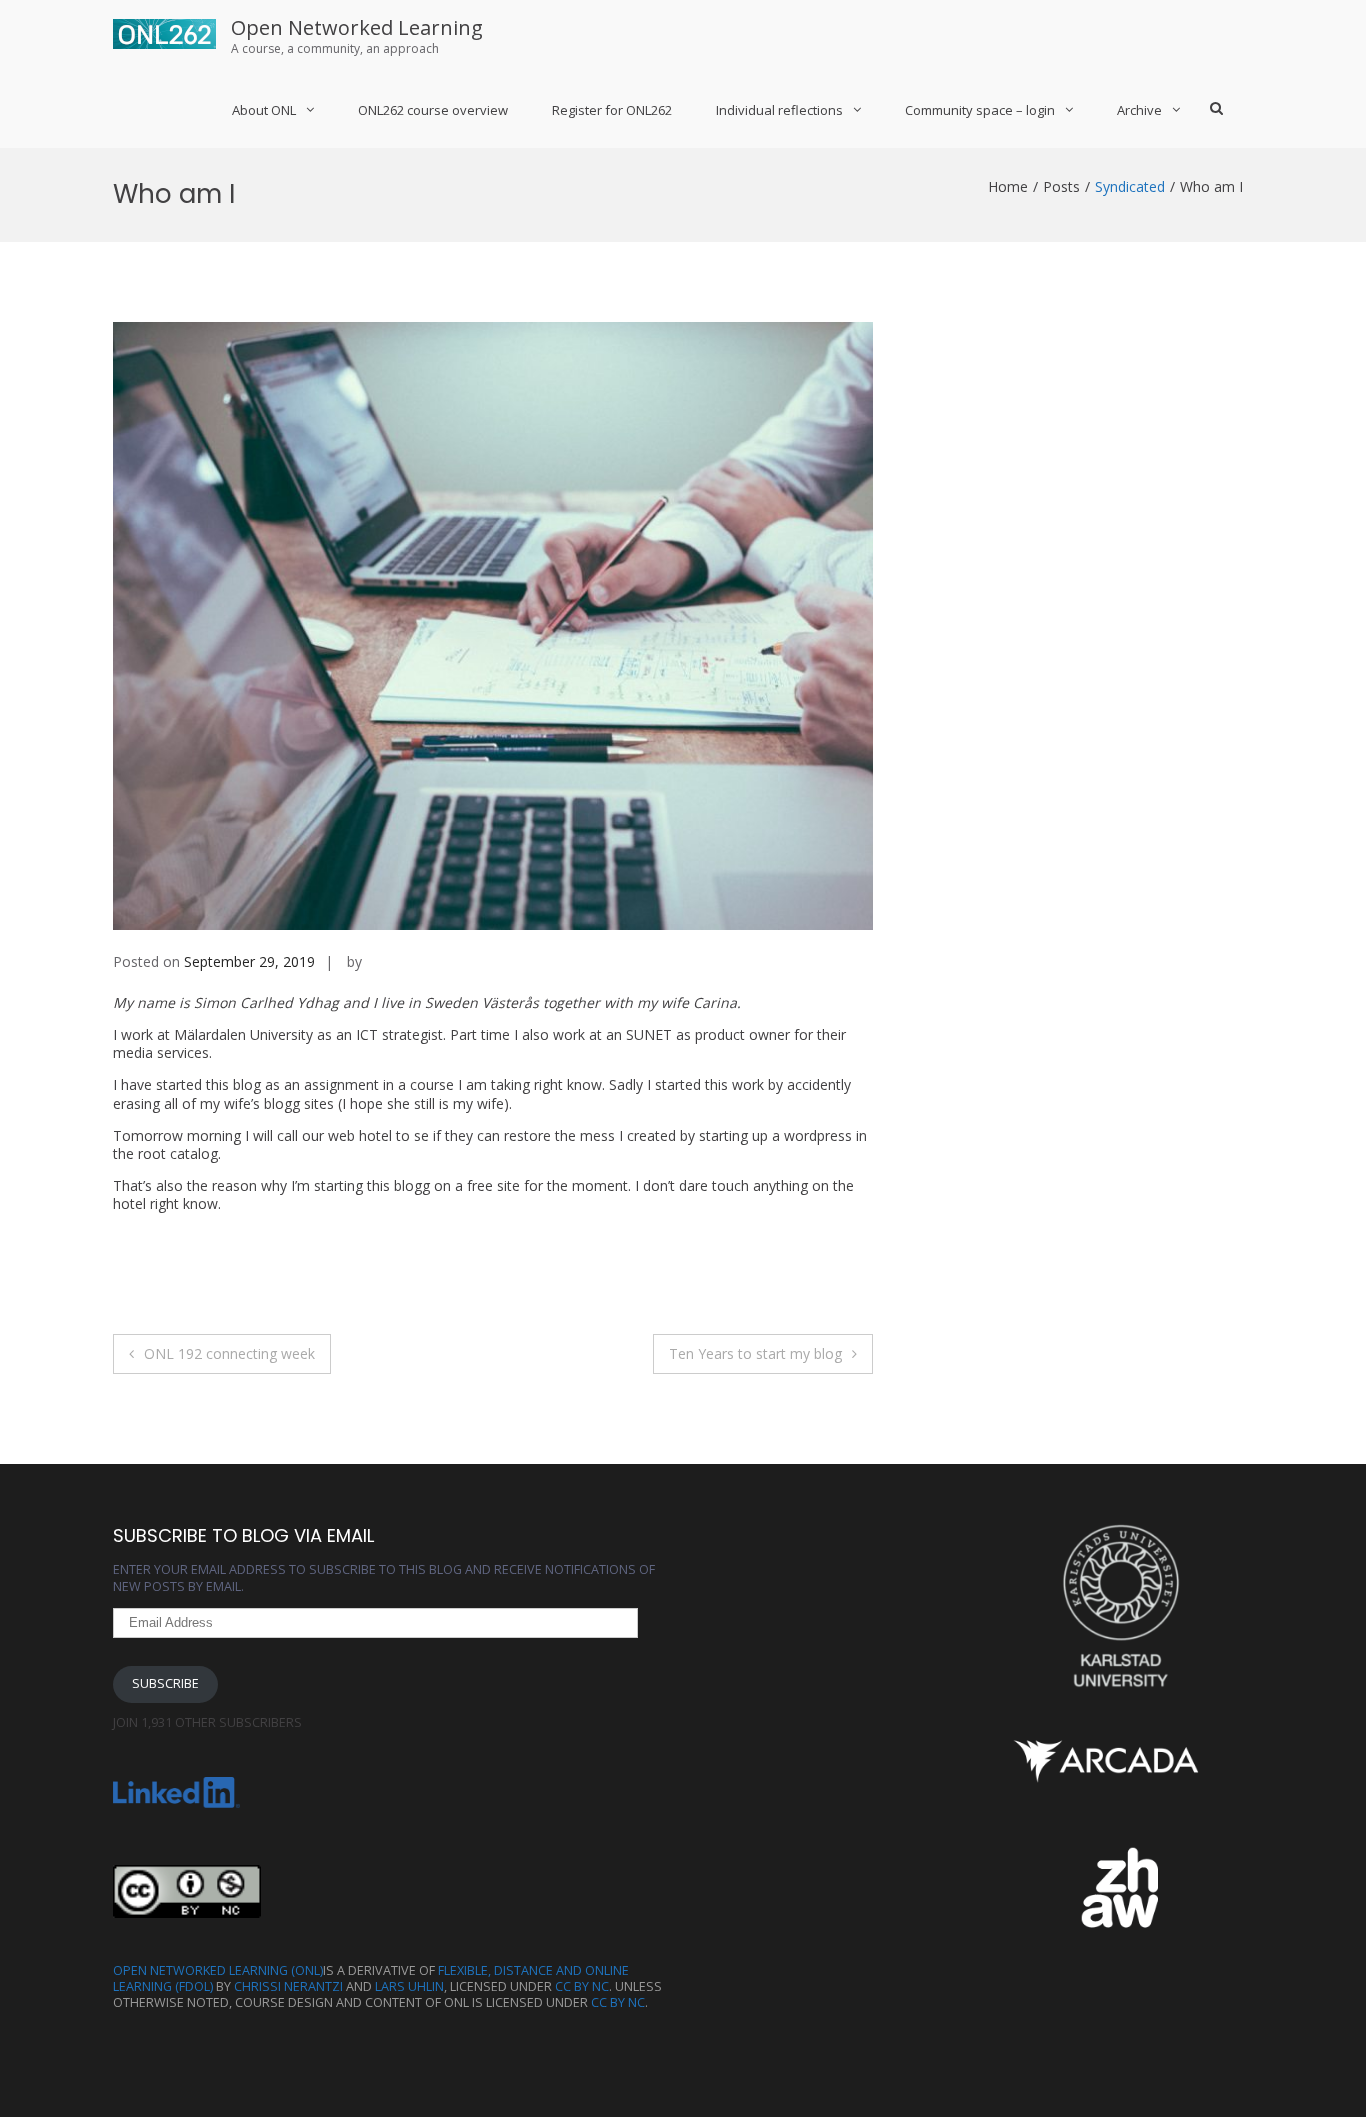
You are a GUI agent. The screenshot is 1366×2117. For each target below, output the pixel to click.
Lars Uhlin (409, 1986)
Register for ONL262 (612, 110)
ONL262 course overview (433, 110)
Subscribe (165, 1683)
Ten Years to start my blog (755, 1353)
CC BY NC (582, 1986)
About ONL (264, 110)
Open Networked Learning (357, 27)
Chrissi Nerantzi (288, 1986)
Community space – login (980, 110)
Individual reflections (779, 110)
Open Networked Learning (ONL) (218, 1970)
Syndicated (1130, 186)
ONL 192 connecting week (229, 1353)
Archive (1139, 110)
